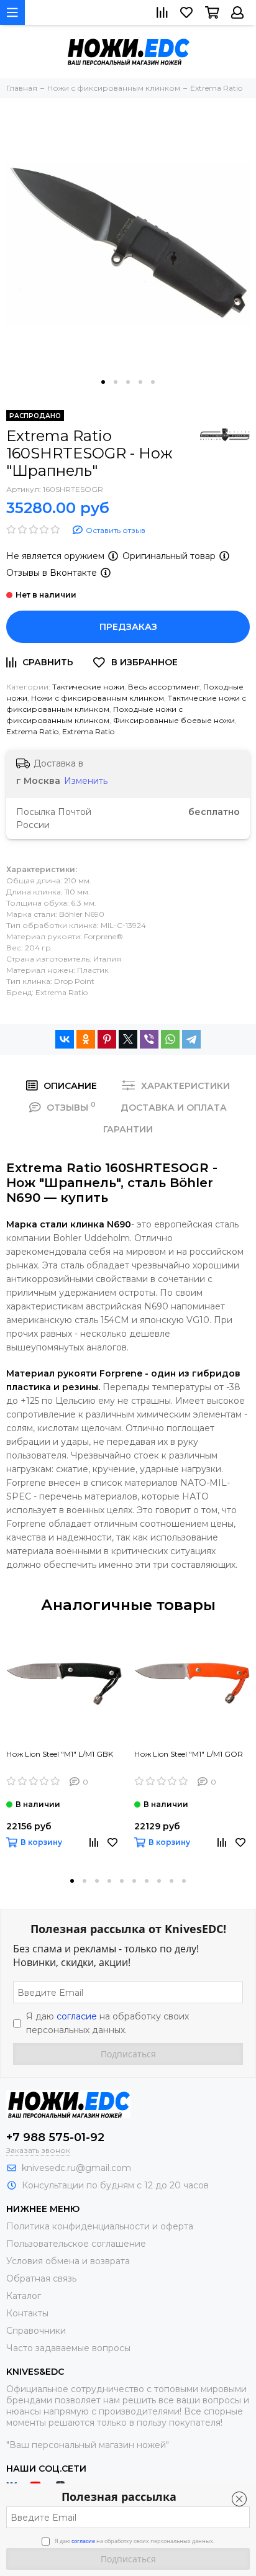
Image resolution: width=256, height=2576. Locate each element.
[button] (103, 382)
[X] (128, 1039)
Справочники (36, 2331)
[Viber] (149, 1039)
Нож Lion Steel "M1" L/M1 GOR (189, 1754)
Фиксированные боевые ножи (174, 720)
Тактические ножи (88, 687)
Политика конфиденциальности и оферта (100, 2226)
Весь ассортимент (164, 687)
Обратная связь (41, 2278)
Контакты (27, 2313)
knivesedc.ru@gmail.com (76, 2168)
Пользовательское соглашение (76, 2244)
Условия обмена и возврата (68, 2261)
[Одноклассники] (86, 1039)
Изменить (86, 781)
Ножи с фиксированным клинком (98, 698)
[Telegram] (191, 1039)
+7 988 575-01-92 (55, 2137)
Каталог (24, 2296)
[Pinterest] (107, 1039)
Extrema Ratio (32, 731)
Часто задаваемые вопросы (68, 2348)
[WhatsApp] (170, 1039)
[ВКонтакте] (65, 1039)
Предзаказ (128, 627)
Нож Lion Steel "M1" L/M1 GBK (60, 1754)
